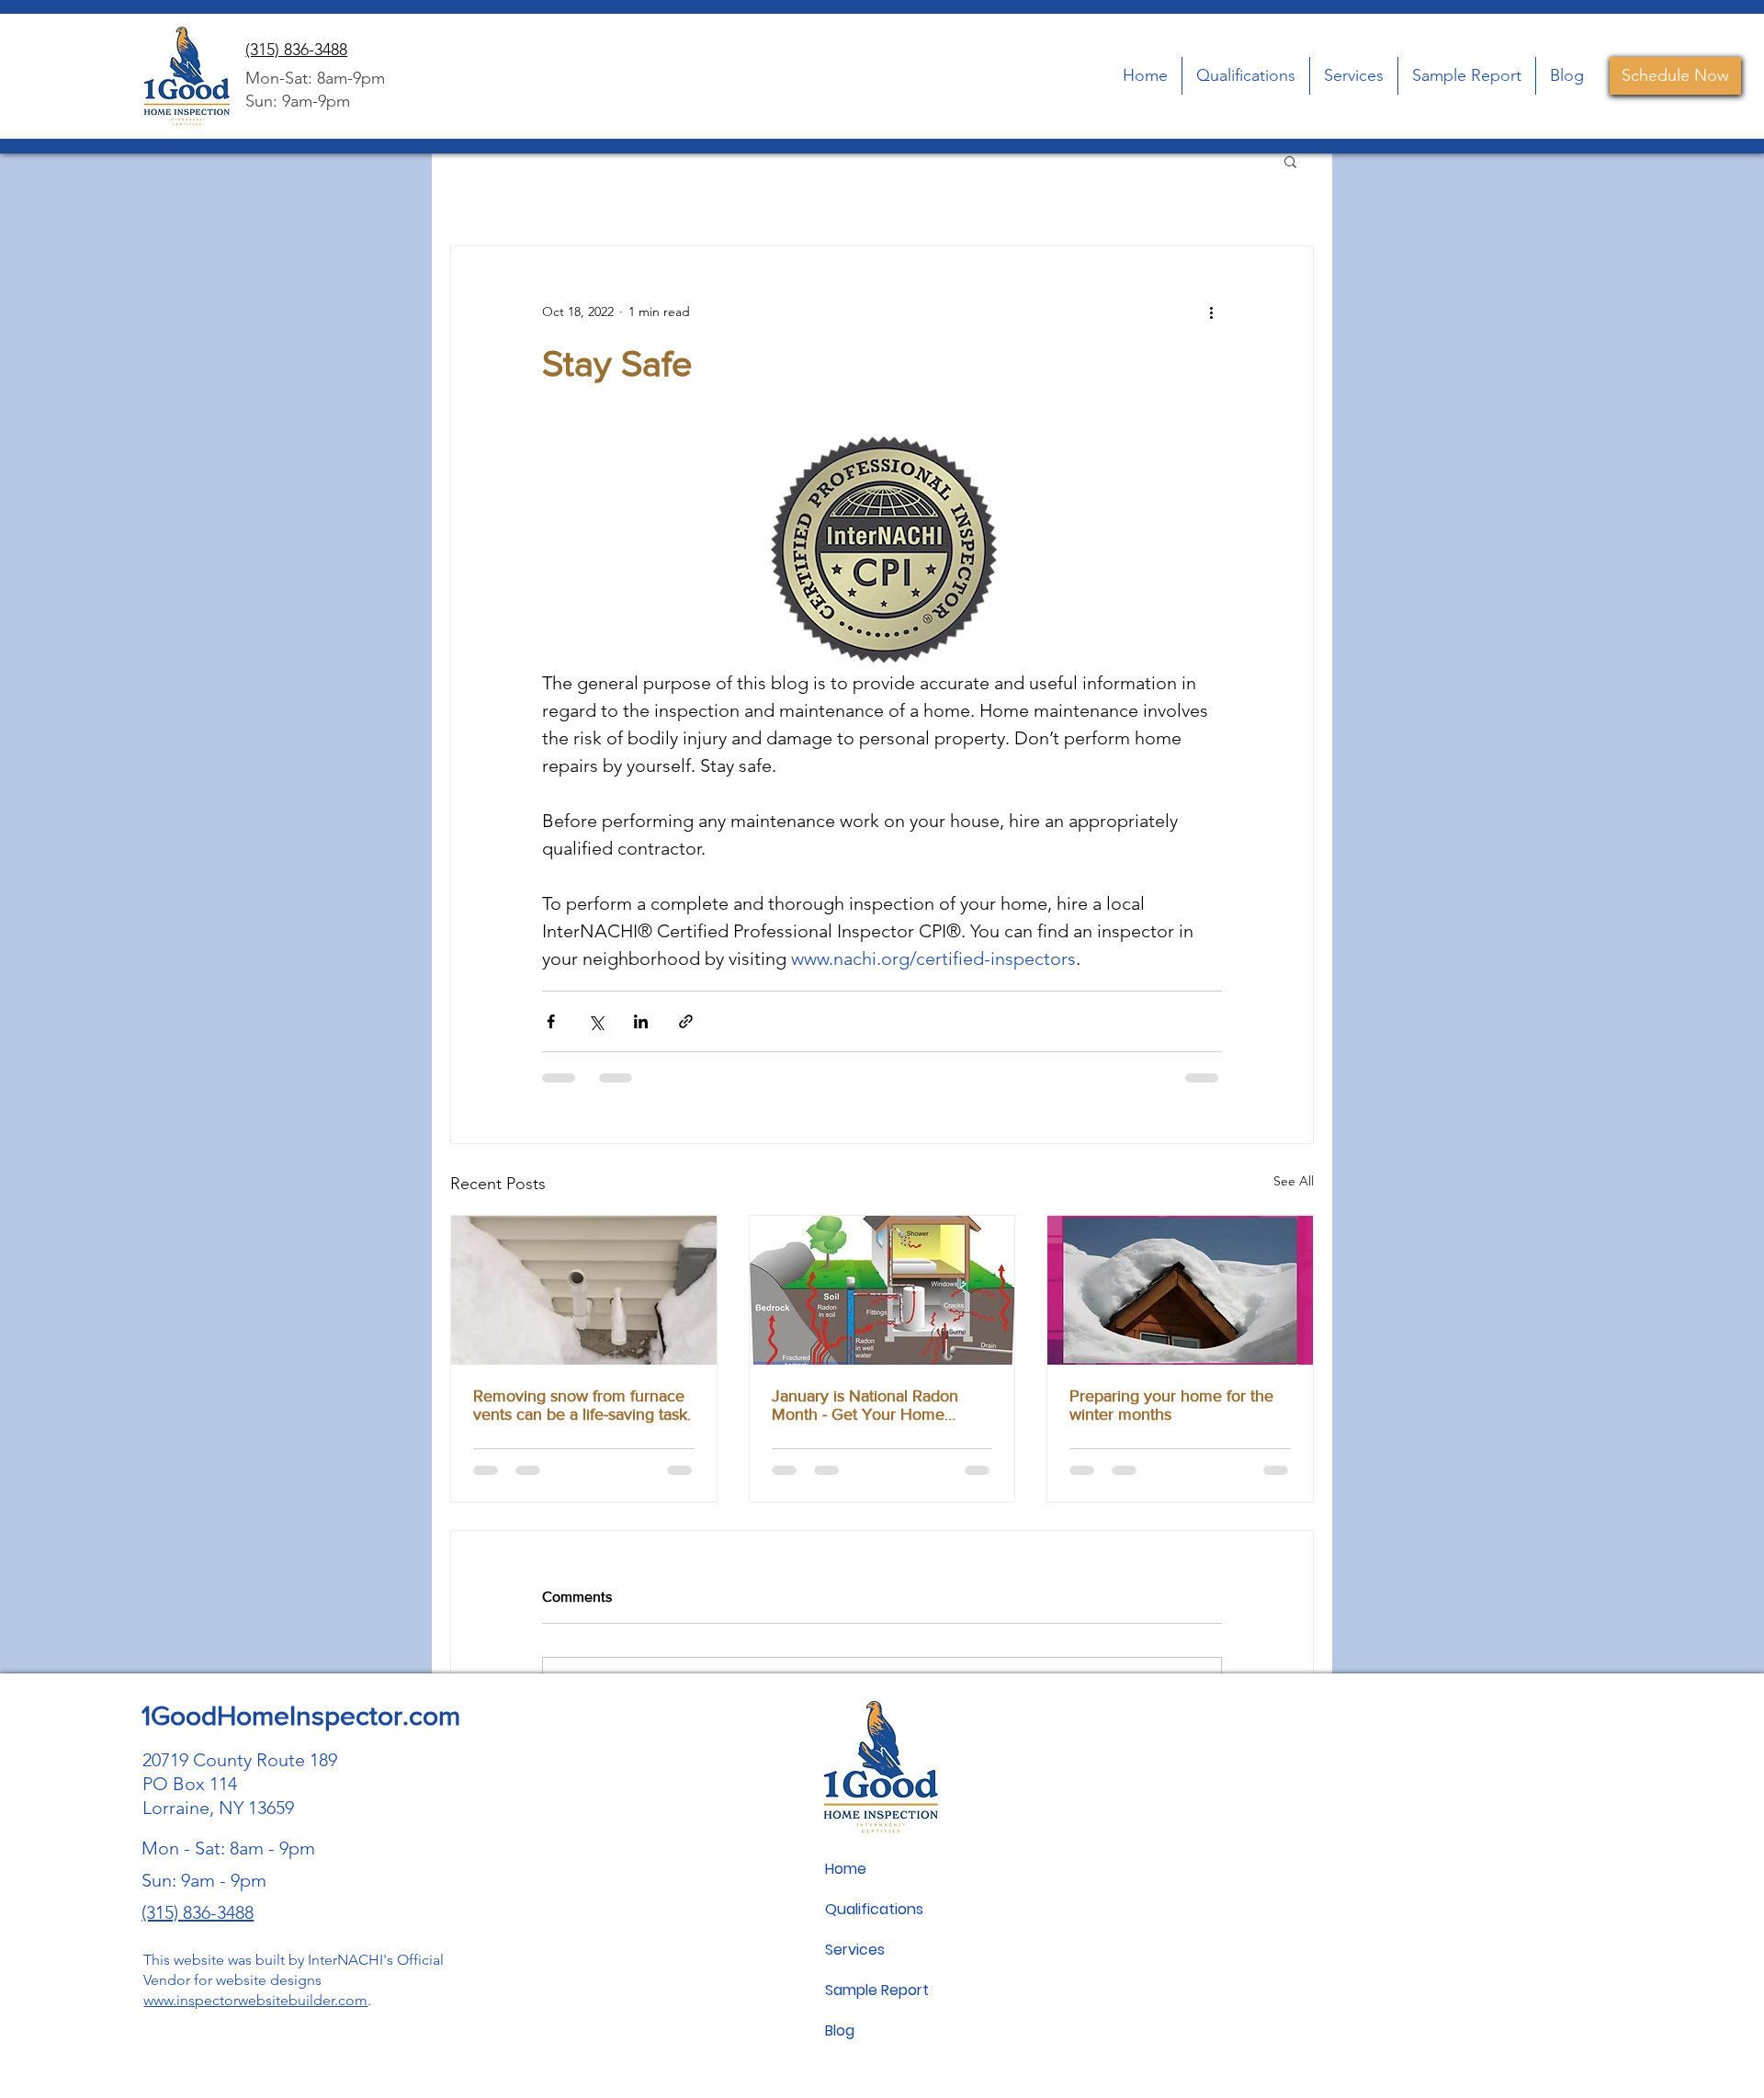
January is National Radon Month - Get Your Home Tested (865, 1405)
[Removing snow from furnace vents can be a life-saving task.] (584, 1290)
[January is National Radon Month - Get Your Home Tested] (882, 1290)
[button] (1290, 161)
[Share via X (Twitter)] (596, 1021)
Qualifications (874, 1909)
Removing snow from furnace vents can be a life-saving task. (582, 1405)
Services (855, 1950)
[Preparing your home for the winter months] (1180, 1290)
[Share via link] (686, 1021)
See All (1294, 1181)
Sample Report (877, 1990)
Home (846, 1869)
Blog (840, 2030)
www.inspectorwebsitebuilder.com (255, 2000)
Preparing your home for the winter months (1171, 1405)
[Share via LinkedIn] (641, 1021)
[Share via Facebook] (551, 1021)
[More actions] (1211, 312)
